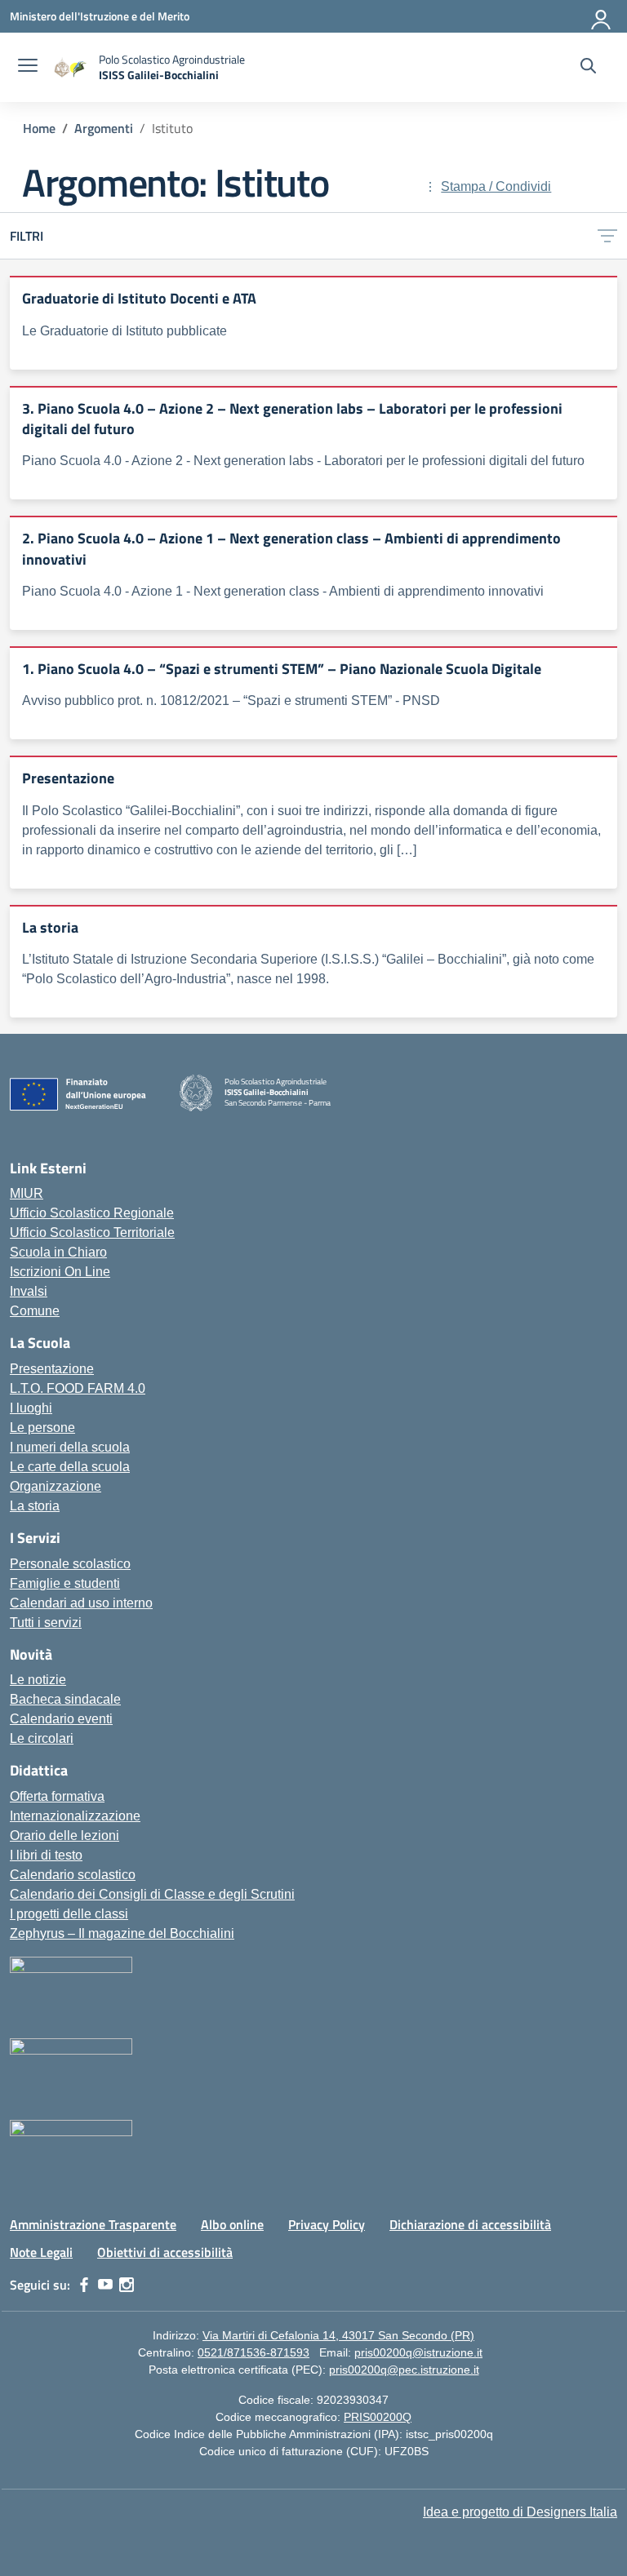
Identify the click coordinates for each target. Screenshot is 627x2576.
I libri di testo (46, 1855)
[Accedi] (602, 16)
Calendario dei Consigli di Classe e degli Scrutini (152, 1894)
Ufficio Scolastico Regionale (92, 1213)
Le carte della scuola (70, 1467)
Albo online (232, 2224)
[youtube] (105, 2285)
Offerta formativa (57, 1796)
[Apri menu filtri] (607, 236)
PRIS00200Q (378, 2417)
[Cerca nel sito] (588, 68)
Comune (35, 1311)
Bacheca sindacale (65, 1699)
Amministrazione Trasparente (93, 2224)
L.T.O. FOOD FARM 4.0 (78, 1388)
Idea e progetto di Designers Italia (520, 2512)
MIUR (27, 1193)
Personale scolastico (70, 1564)
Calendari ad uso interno (81, 1603)
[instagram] (127, 2285)
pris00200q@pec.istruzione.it (404, 2370)
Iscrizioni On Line (60, 1272)
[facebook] (84, 2285)
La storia (35, 1506)
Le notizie (38, 1680)
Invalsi (29, 1291)
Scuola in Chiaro (58, 1252)
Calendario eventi (61, 1719)
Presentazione (52, 1369)
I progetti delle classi (69, 1914)
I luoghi (31, 1408)
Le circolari (42, 1738)
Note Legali (41, 2252)
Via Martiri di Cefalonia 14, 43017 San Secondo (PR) (338, 2335)
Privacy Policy (327, 2224)
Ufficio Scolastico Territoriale (92, 1233)
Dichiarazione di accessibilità (470, 2224)
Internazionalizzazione (75, 1816)
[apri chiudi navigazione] (28, 68)
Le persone (42, 1428)
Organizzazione (56, 1486)
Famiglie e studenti (65, 1583)
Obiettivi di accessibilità (165, 2252)
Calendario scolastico (73, 1875)
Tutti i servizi (46, 1623)
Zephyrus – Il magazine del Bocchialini (122, 1933)
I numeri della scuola (70, 1447)
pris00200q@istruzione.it (418, 2352)
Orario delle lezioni (64, 1836)
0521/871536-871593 (253, 2352)
